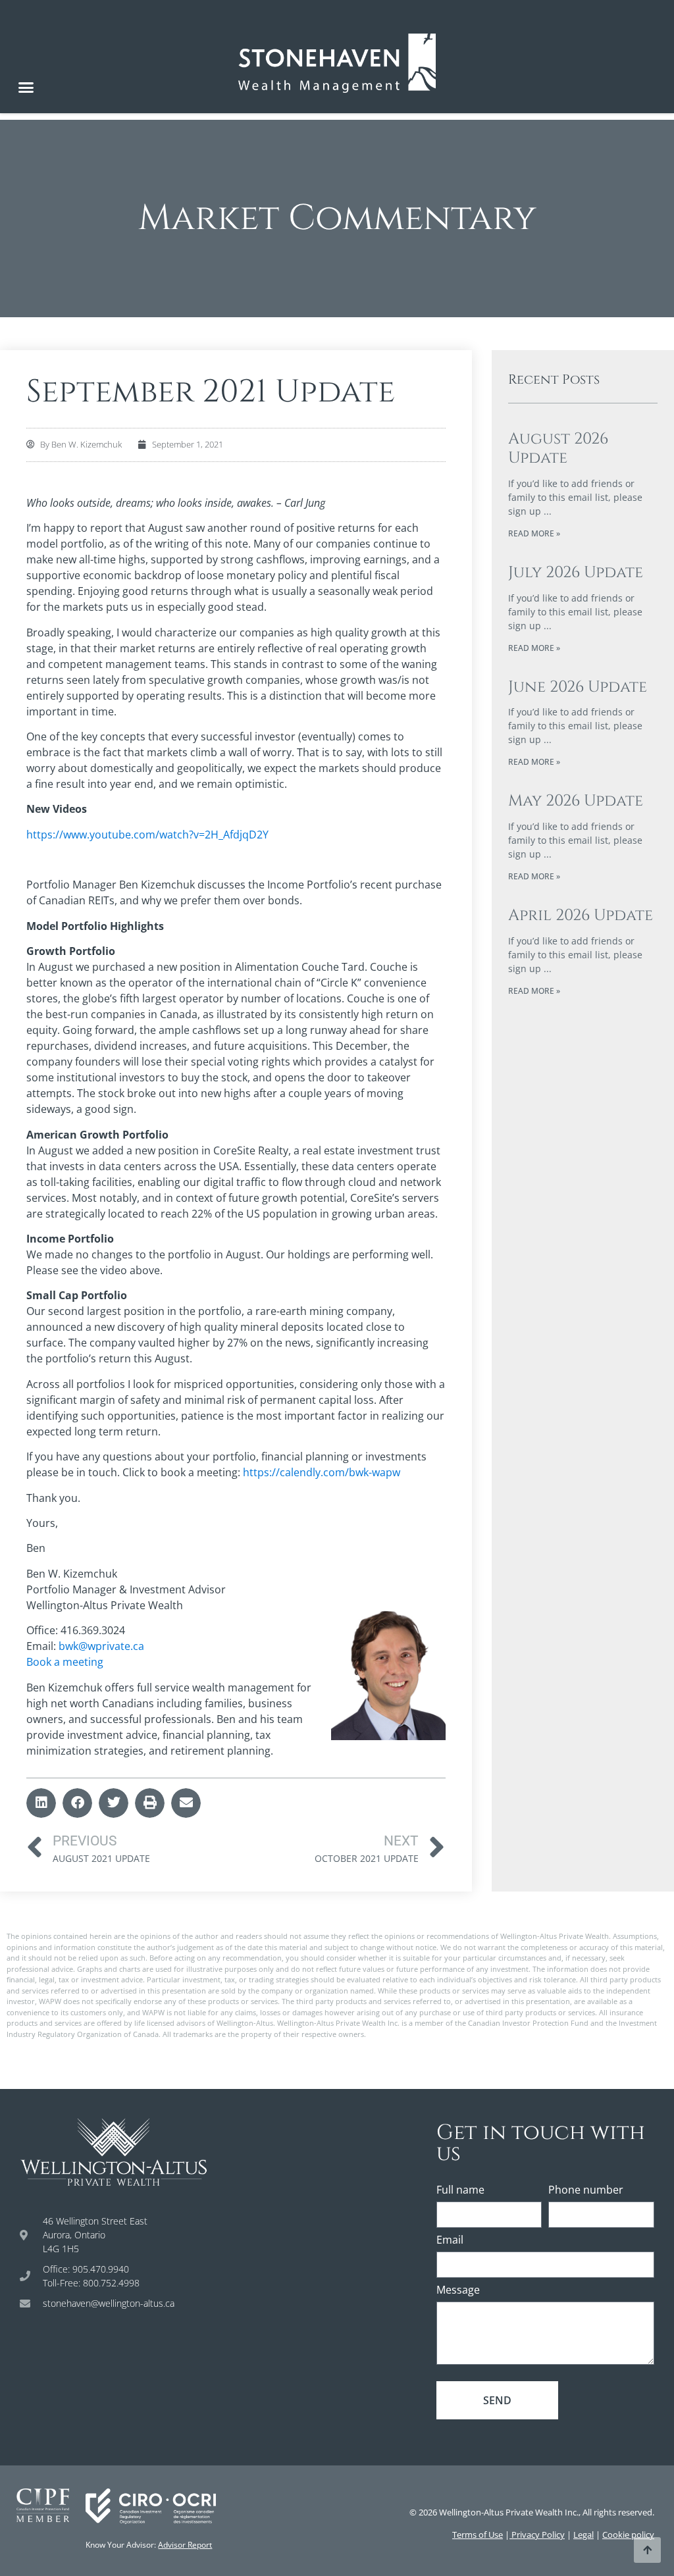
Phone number (586, 2191)
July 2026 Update (576, 573)
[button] (26, 88)
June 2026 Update (578, 687)
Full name (460, 2191)
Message (458, 2291)
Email (450, 2241)
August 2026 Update (558, 449)
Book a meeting (65, 1662)
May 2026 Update (576, 801)
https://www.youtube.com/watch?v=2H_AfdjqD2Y (147, 835)
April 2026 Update (581, 915)
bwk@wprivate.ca (101, 1646)
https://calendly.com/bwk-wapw (322, 1472)
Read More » (534, 533)
